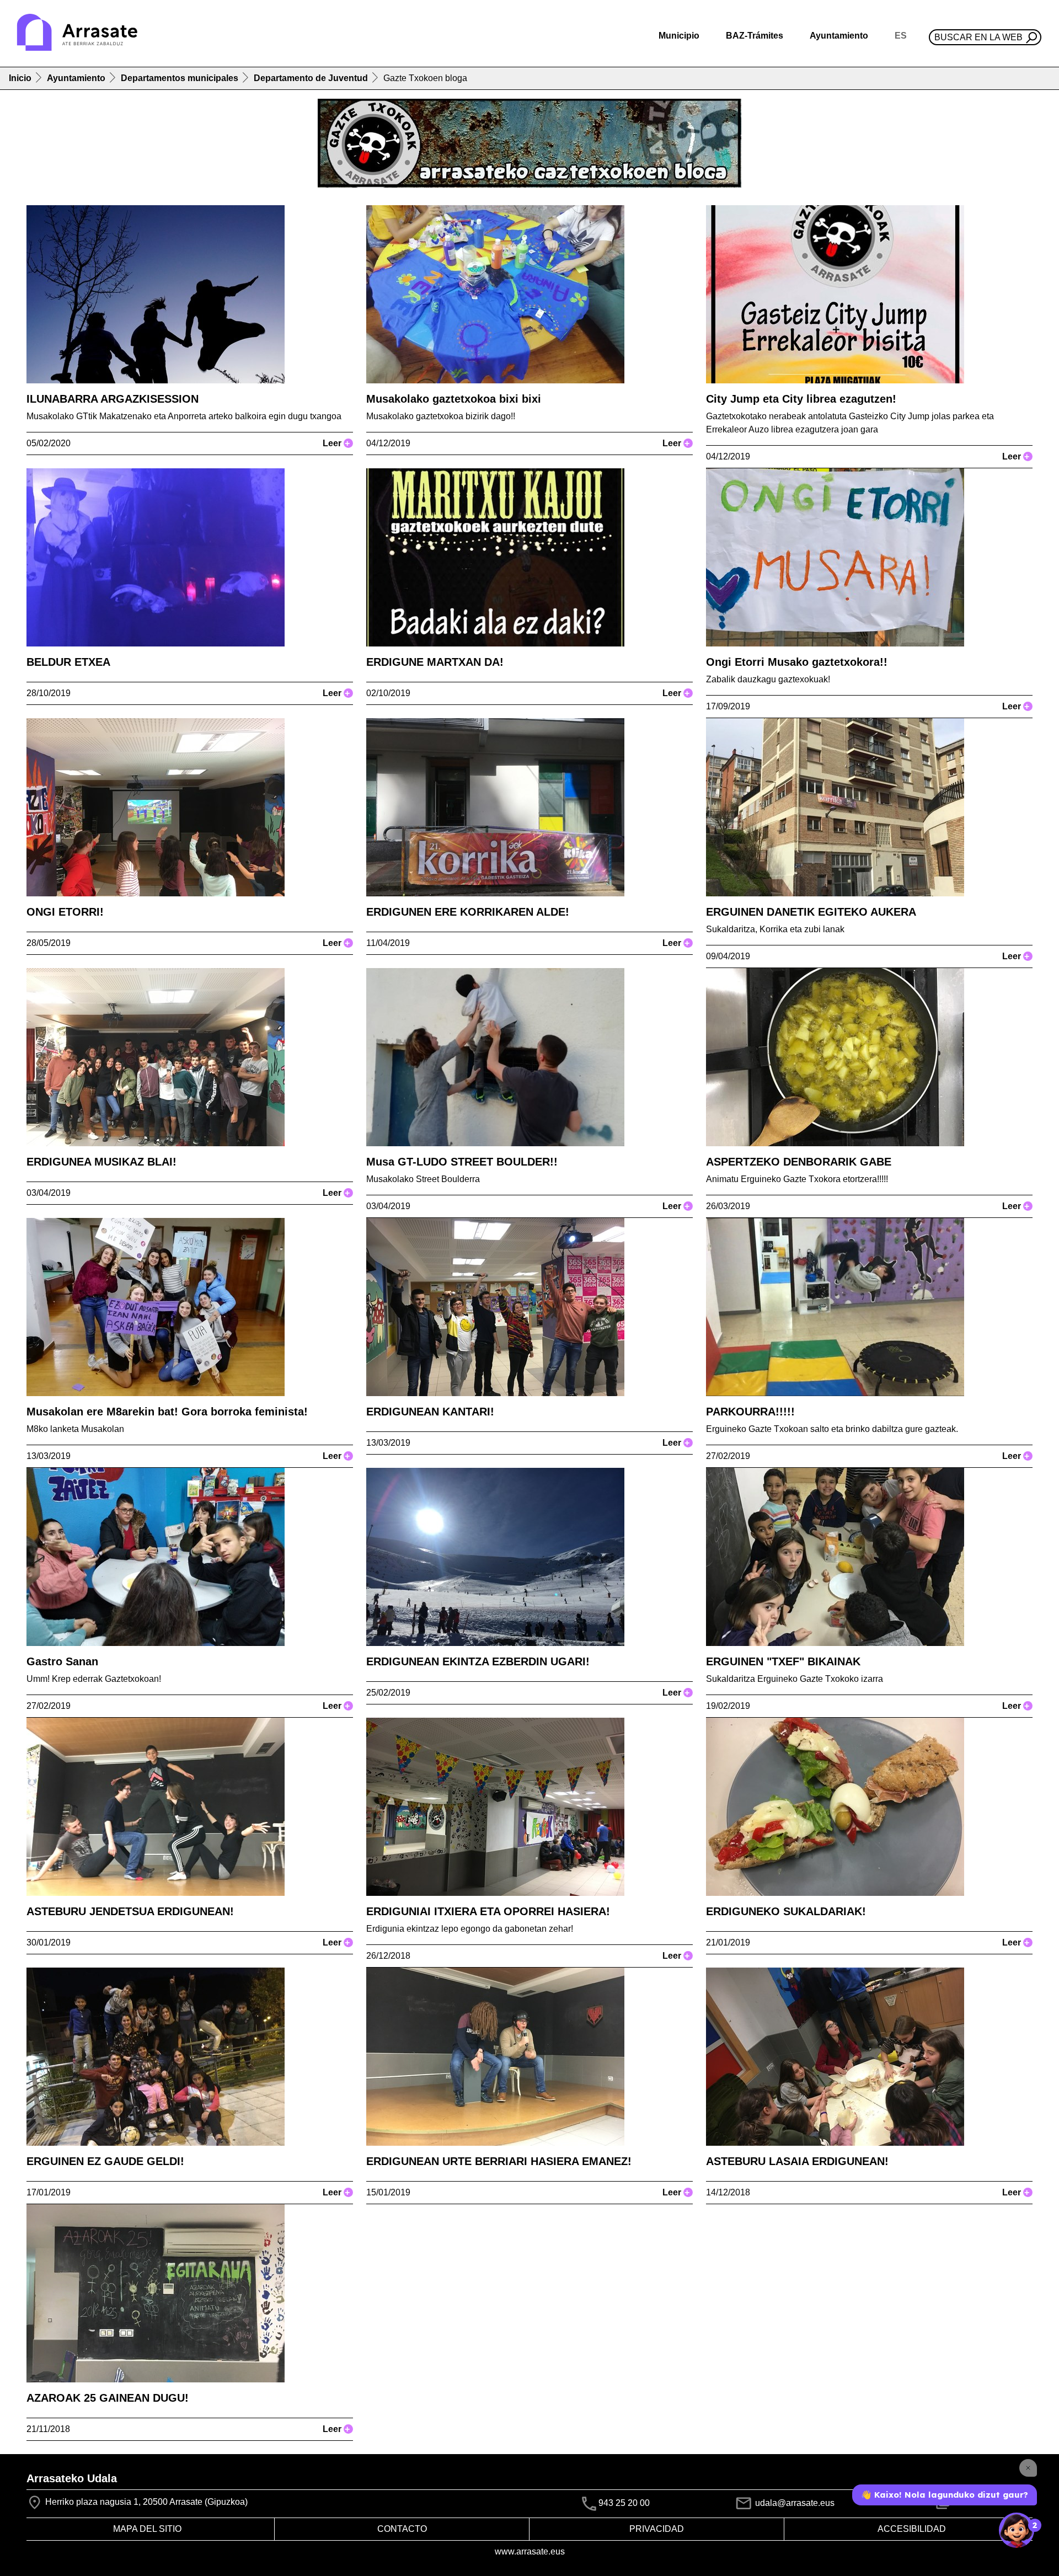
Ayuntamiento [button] (839, 36)
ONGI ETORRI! (65, 912)
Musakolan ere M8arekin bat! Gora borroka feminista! (167, 1412)
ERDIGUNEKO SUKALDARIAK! (786, 1911)
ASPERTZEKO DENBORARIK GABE (799, 1162)
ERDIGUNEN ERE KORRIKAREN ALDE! (468, 912)
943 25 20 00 (624, 2503)
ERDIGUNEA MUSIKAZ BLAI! (101, 1162)
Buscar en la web (978, 37)
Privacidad (657, 2529)
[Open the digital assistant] (1017, 2530)
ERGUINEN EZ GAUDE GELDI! (105, 2161)
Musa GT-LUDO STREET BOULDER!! (462, 1162)
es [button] (901, 36)
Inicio (20, 78)
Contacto (402, 2529)
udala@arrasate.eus (794, 2503)
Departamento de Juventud (311, 78)
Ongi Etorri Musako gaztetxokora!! (797, 662)
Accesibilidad (912, 2529)
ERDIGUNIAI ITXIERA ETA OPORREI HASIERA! (488, 1911)
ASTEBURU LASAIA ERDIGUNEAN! (797, 2161)
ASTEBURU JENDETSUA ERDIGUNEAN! (130, 1911)
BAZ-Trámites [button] (755, 36)
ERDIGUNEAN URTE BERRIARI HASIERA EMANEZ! (499, 2161)
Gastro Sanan (62, 1661)
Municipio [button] (679, 36)
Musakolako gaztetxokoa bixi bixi (454, 399)
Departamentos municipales (180, 78)
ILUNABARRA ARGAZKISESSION (113, 399)
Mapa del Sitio (147, 2529)
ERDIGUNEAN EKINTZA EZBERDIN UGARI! (478, 1661)
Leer (336, 443)
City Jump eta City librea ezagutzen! (801, 399)
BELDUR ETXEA (68, 662)
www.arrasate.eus (530, 2551)
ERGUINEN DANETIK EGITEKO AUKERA (811, 912)
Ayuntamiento (76, 78)
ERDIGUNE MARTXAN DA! (435, 662)
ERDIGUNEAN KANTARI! (430, 1412)
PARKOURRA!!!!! (750, 1412)
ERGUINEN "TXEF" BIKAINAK (783, 1661)
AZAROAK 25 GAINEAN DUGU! (108, 2398)
